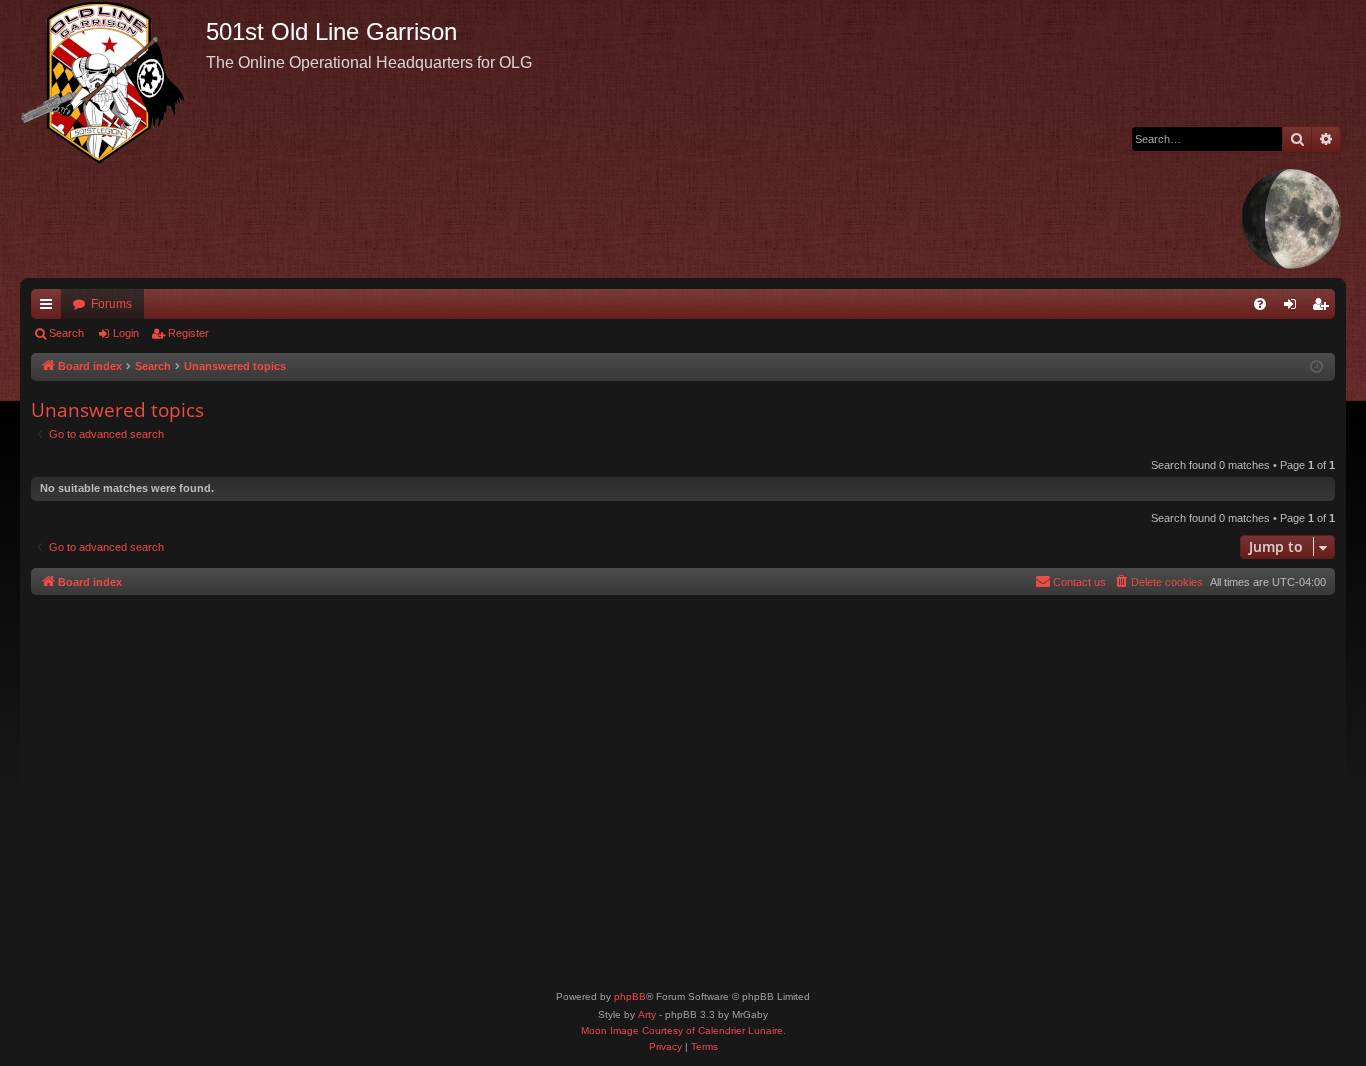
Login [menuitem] (1294, 308)
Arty (647, 1014)
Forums (111, 304)
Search (66, 333)
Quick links (50, 308)
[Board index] (113, 82)
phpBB (630, 996)
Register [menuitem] (1324, 308)
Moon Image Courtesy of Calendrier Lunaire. (683, 1030)
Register (188, 333)
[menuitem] (1260, 304)
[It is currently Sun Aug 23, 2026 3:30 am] (1316, 367)
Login (126, 333)
